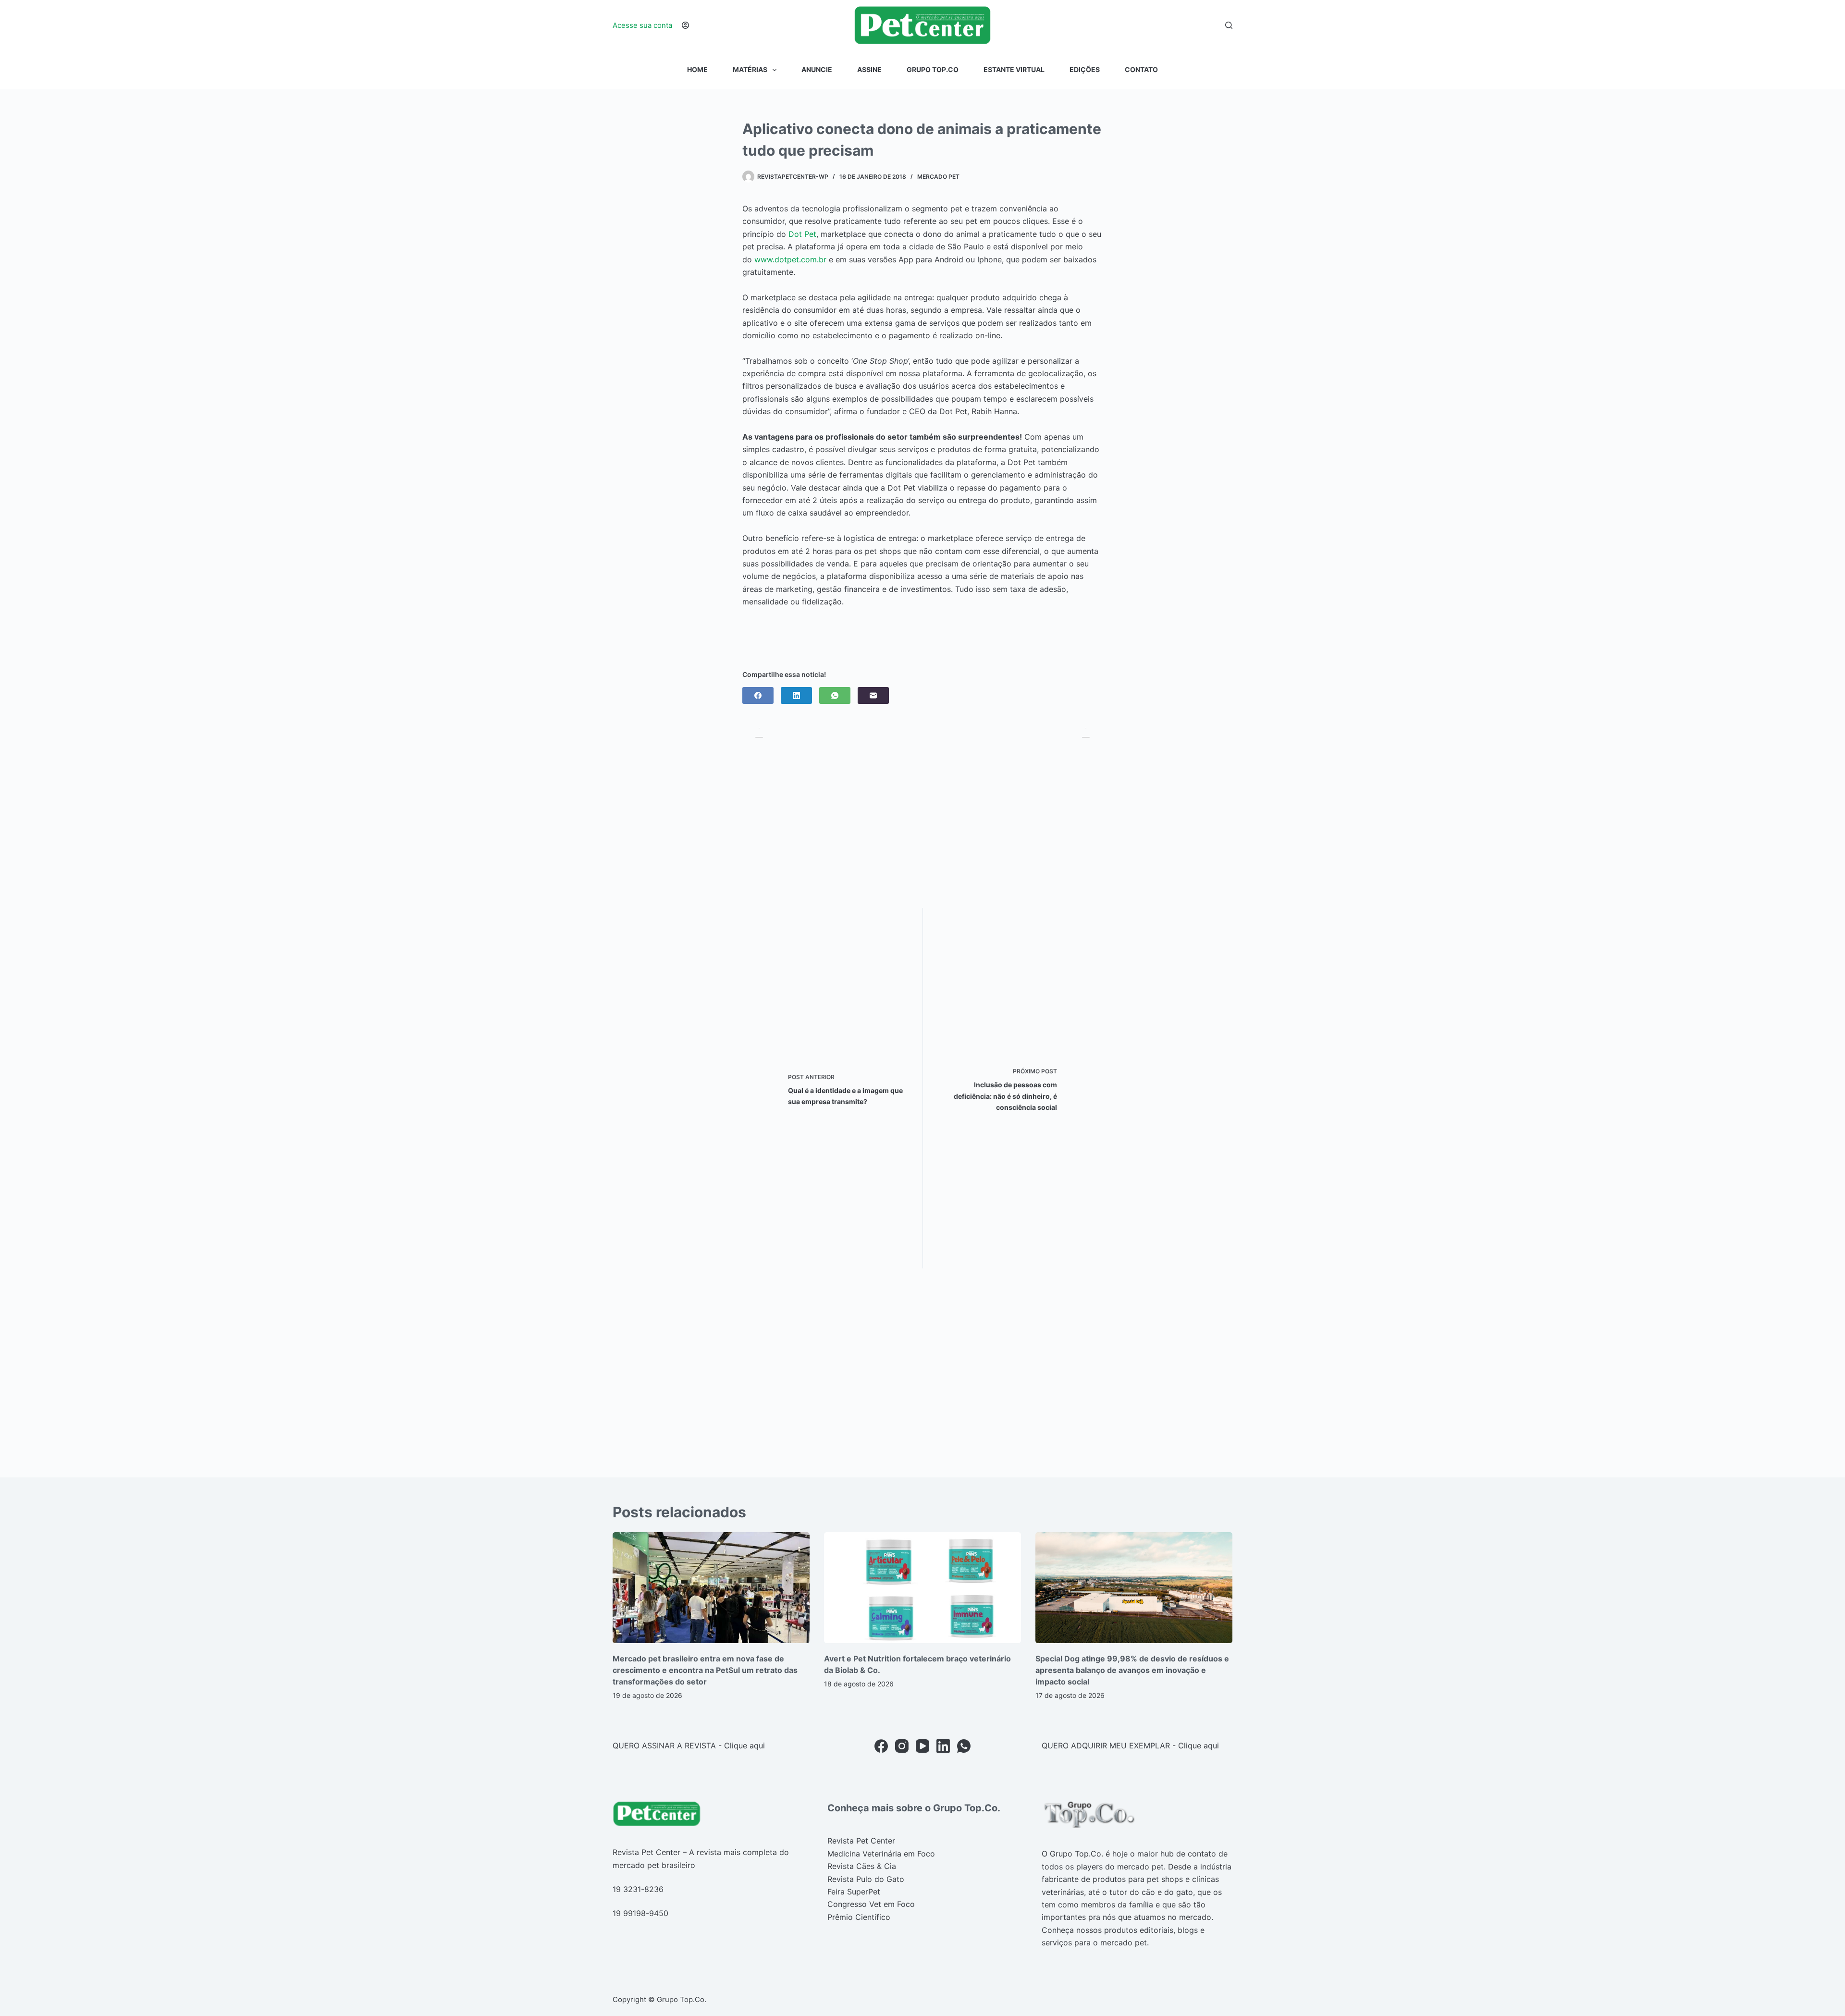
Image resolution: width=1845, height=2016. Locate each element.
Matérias (750, 69)
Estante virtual (1014, 69)
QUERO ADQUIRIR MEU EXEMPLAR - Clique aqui (1130, 1746)
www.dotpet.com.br (790, 259)
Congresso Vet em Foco (871, 1904)
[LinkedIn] (796, 695)
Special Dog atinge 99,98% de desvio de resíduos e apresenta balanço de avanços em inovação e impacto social (1132, 1670)
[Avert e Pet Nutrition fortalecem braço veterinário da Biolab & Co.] (922, 1588)
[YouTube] (922, 1746)
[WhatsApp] (835, 695)
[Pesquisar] (1229, 25)
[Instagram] (902, 1746)
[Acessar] (685, 25)
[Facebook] (758, 695)
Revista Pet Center (861, 1841)
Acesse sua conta (642, 25)
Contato (1141, 69)
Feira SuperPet (854, 1892)
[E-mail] (873, 695)
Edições (1085, 69)
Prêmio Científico (859, 1917)
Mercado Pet (938, 177)
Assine (869, 69)
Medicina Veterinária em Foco (881, 1854)
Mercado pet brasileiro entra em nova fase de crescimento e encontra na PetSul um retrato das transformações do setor (705, 1670)
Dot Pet (802, 234)
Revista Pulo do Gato (866, 1879)
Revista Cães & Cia (862, 1866)
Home (697, 69)
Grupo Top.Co (933, 69)
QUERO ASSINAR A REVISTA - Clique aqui (689, 1746)
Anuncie (817, 69)
